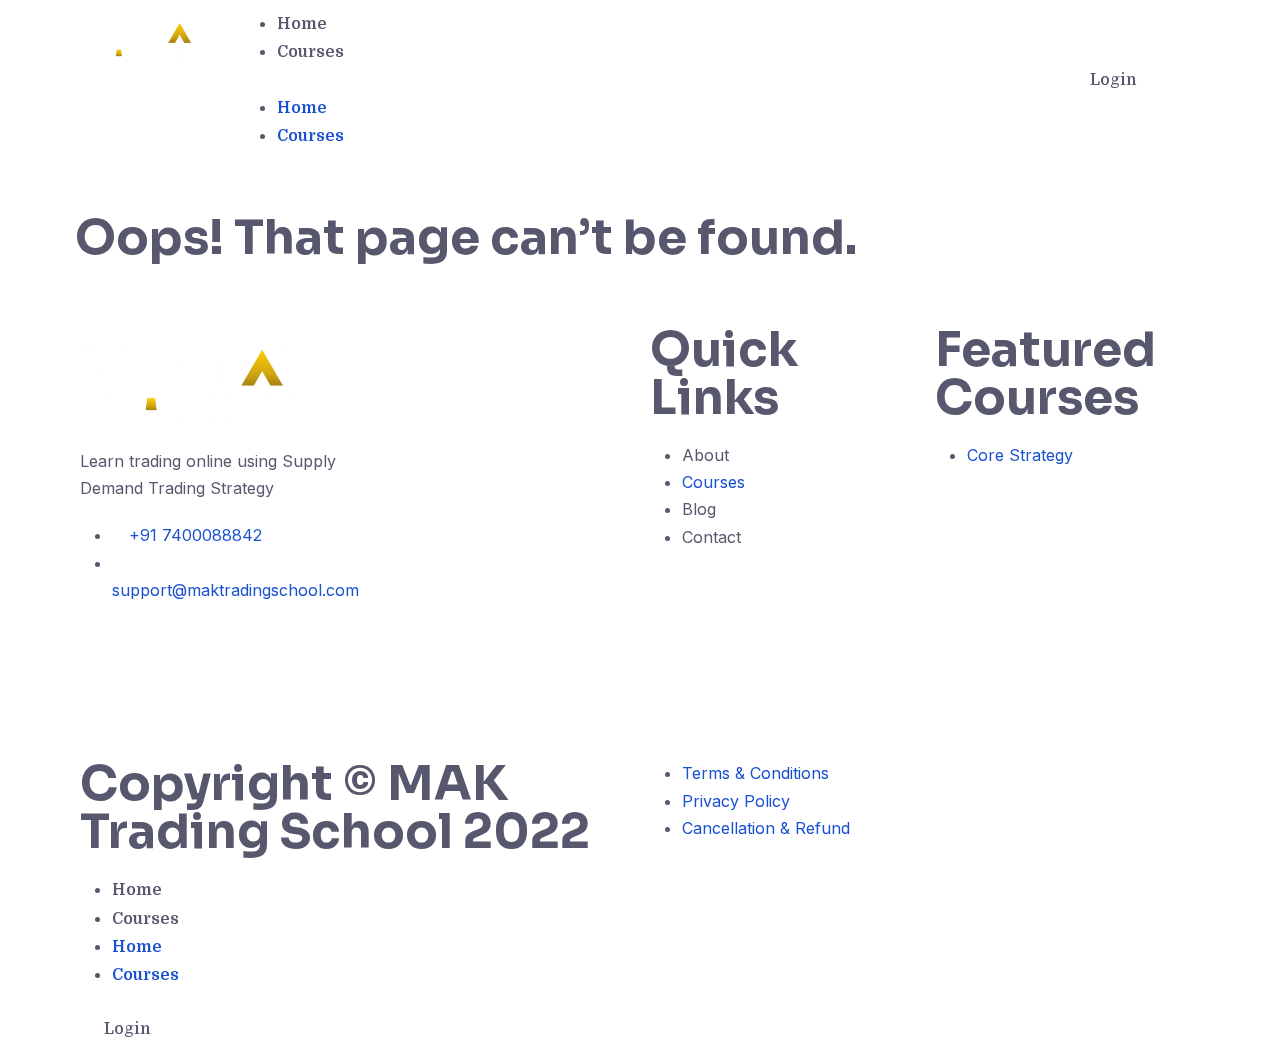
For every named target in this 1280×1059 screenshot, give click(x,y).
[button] (645, 79)
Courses (310, 52)
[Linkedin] (105, 707)
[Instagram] (160, 649)
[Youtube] (215, 649)
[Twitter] (270, 649)
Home (302, 24)
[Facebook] (105, 649)
